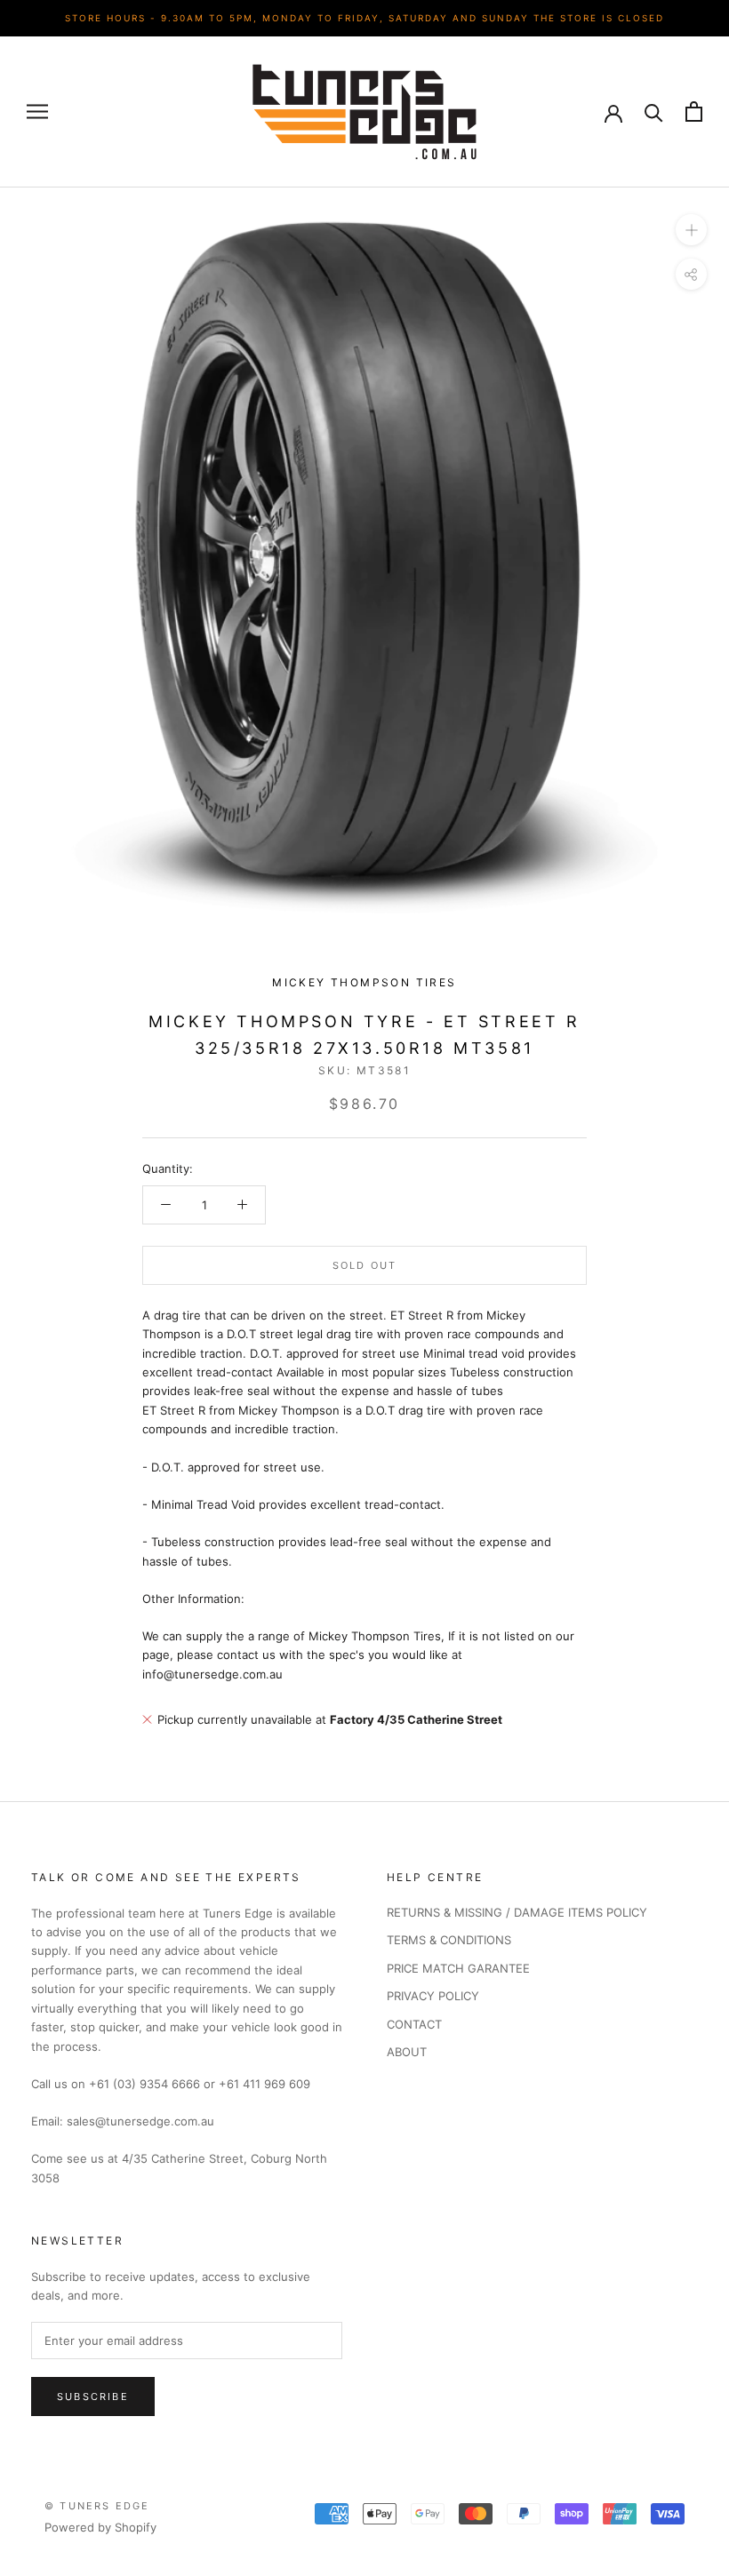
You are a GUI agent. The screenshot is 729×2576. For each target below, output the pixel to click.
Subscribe (93, 2397)
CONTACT (414, 2024)
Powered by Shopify (100, 2527)
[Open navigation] (37, 112)
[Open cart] (694, 112)
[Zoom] (691, 229)
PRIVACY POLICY (433, 1996)
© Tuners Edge (97, 2506)
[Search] (654, 112)
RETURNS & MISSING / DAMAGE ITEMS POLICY (517, 1912)
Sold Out (365, 1265)
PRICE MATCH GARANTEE (458, 1968)
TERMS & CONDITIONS (449, 1940)
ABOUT (407, 2052)
